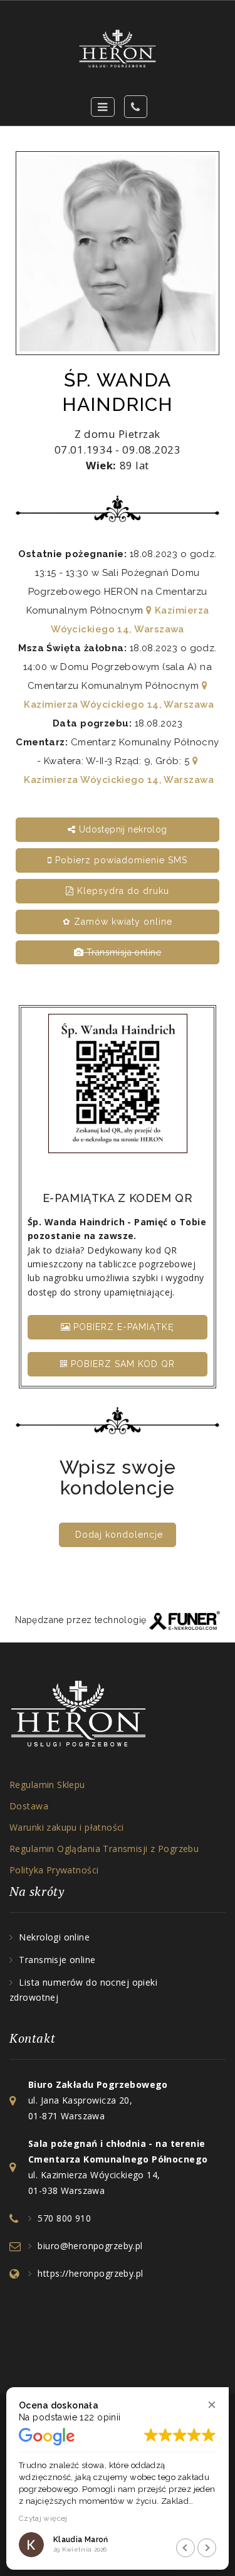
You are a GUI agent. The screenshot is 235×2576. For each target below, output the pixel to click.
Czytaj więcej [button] (43, 2518)
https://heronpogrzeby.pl (90, 2273)
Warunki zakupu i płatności (67, 1827)
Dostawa (29, 1806)
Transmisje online (57, 1960)
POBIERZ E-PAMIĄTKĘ (122, 1327)
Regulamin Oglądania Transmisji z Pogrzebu (104, 1849)
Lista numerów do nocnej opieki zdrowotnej (83, 1990)
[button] (211, 2404)
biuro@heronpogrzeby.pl (90, 2246)
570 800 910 (64, 2218)
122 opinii (100, 2417)
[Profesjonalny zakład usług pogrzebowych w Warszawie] (118, 49)
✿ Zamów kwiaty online (118, 922)
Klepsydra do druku (122, 891)
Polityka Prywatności (54, 1870)
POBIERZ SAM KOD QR (121, 1364)
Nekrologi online (54, 1937)
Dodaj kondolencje (119, 1535)
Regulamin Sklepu (47, 1785)
